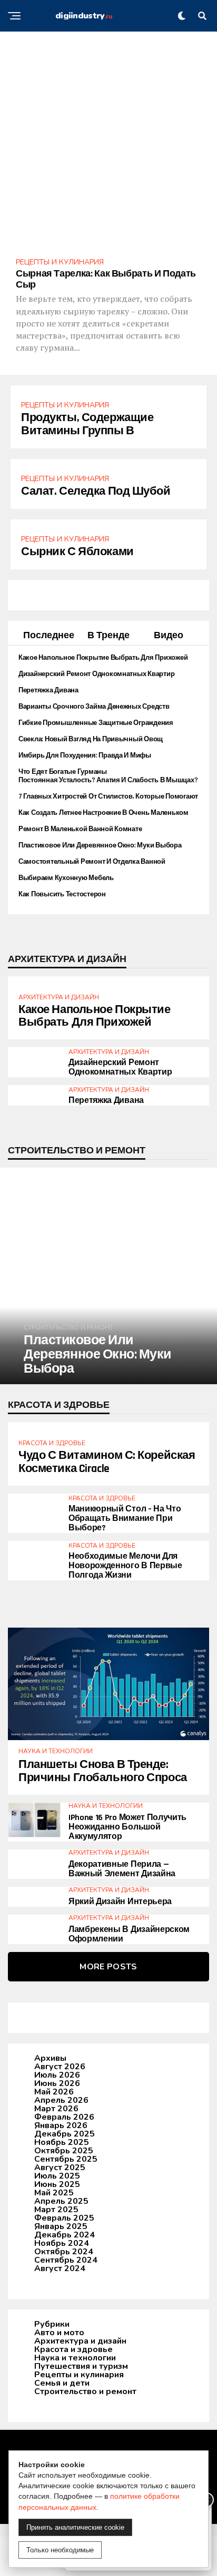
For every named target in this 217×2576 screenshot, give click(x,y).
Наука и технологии (75, 2358)
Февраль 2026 (64, 2117)
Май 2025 (54, 2193)
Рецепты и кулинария (79, 2375)
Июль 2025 (57, 2176)
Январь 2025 (61, 2226)
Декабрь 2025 (65, 2134)
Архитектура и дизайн (80, 2341)
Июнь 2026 (57, 2083)
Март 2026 (56, 2109)
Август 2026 (60, 2067)
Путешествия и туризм (81, 2366)
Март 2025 (56, 2210)
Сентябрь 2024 (66, 2260)
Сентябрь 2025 (66, 2159)
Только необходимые (60, 2550)
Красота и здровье (73, 2349)
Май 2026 (54, 2092)
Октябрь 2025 (64, 2151)
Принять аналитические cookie (75, 2527)
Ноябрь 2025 (62, 2142)
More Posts (108, 1967)
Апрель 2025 (61, 2201)
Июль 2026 (57, 2075)
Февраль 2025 (64, 2218)
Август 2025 (60, 2168)
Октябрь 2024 (64, 2252)
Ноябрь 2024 (62, 2243)
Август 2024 (60, 2268)
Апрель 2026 (61, 2100)
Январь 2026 (61, 2125)
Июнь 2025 (57, 2184)
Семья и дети (62, 2383)
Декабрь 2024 (65, 2235)
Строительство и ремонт (85, 2391)
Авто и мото (59, 2333)
